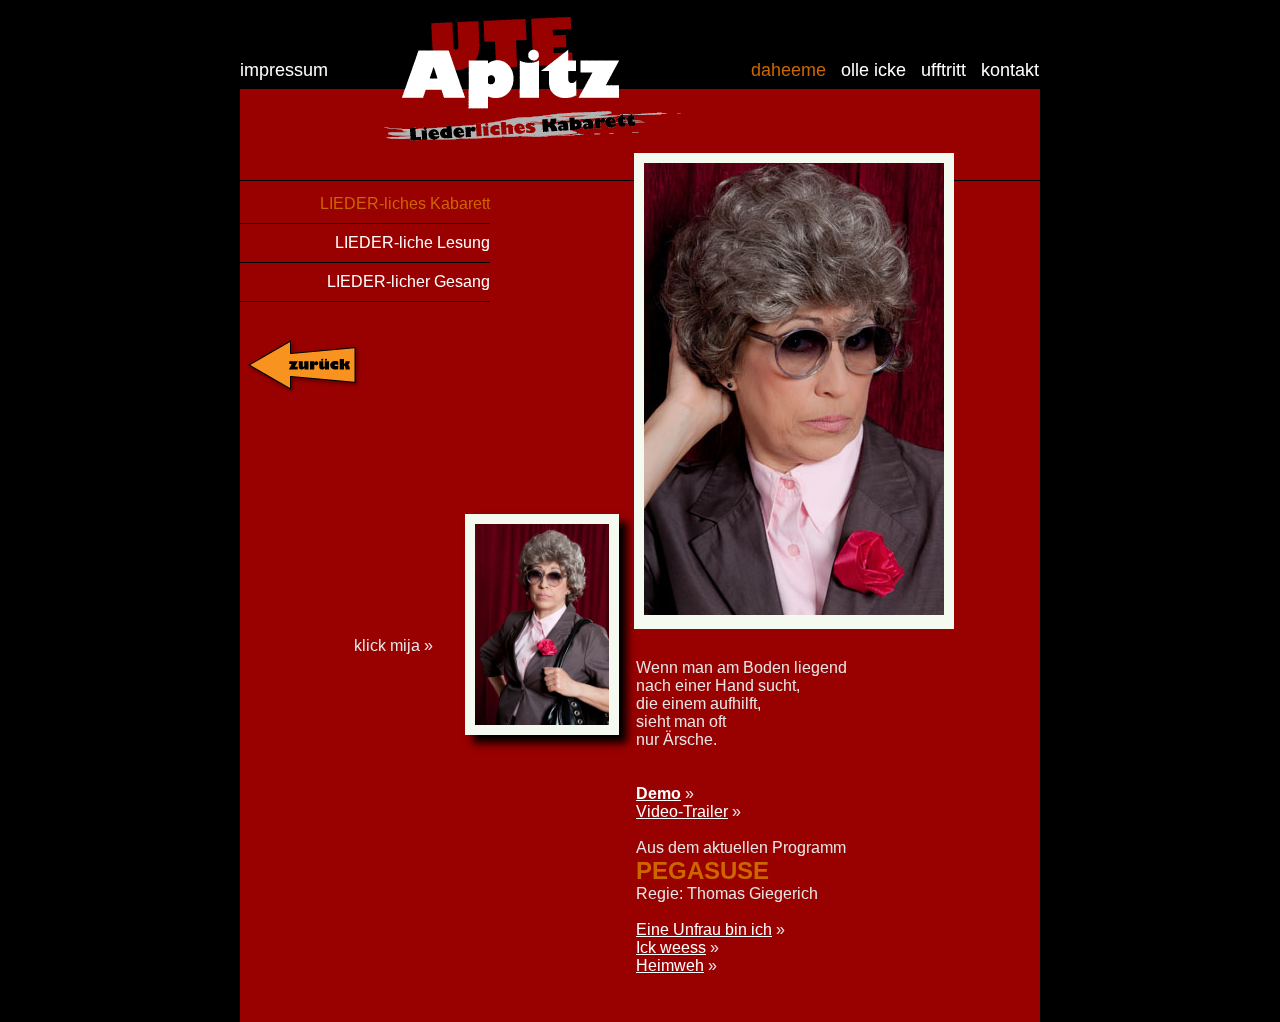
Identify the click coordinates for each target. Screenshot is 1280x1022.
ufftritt (943, 70)
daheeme (788, 70)
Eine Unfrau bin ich (704, 929)
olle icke (873, 70)
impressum (284, 70)
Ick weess (671, 947)
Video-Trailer (682, 811)
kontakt (1010, 70)
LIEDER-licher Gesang (408, 281)
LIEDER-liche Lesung (412, 242)
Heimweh (670, 965)
